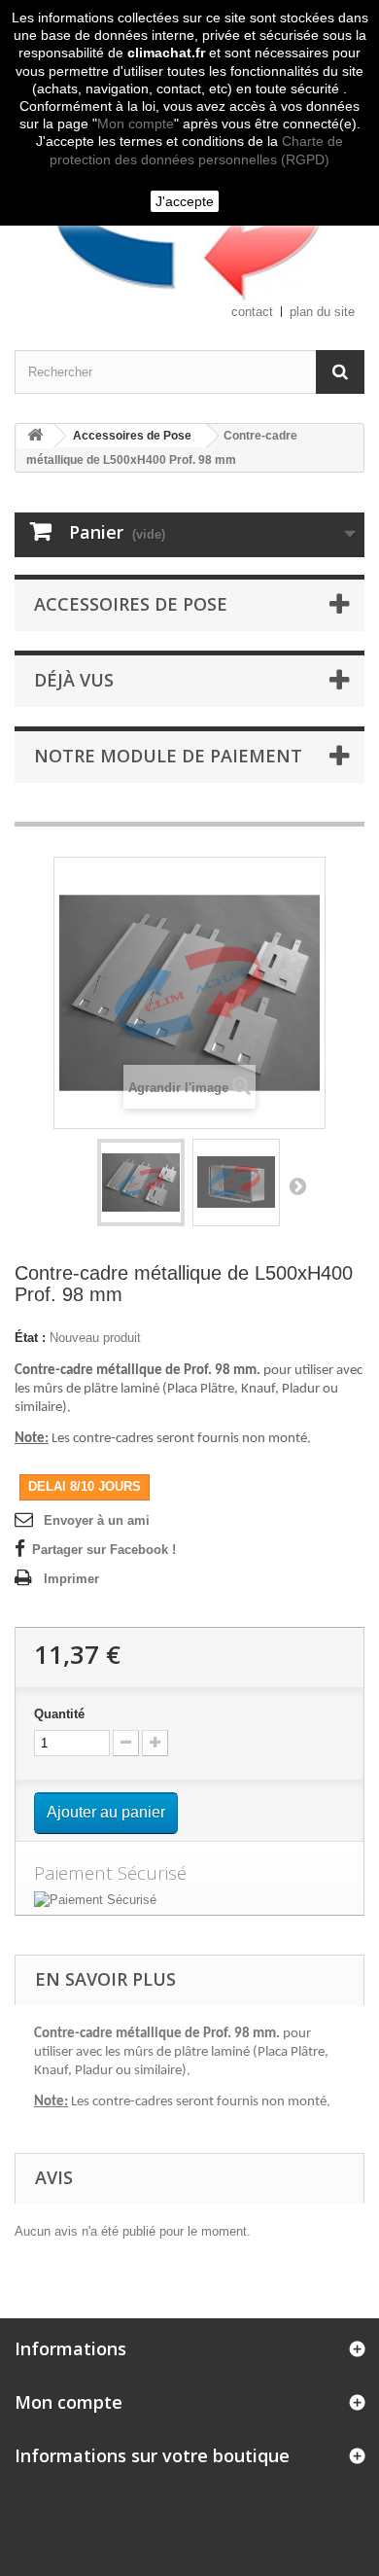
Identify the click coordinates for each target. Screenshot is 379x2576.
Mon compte (136, 124)
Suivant (297, 1185)
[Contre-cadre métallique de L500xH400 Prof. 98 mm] (141, 1182)
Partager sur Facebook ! (104, 1550)
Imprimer (71, 1579)
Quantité (59, 1714)
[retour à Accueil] (35, 436)
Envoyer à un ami (97, 1520)
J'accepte (185, 201)
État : (30, 1338)
